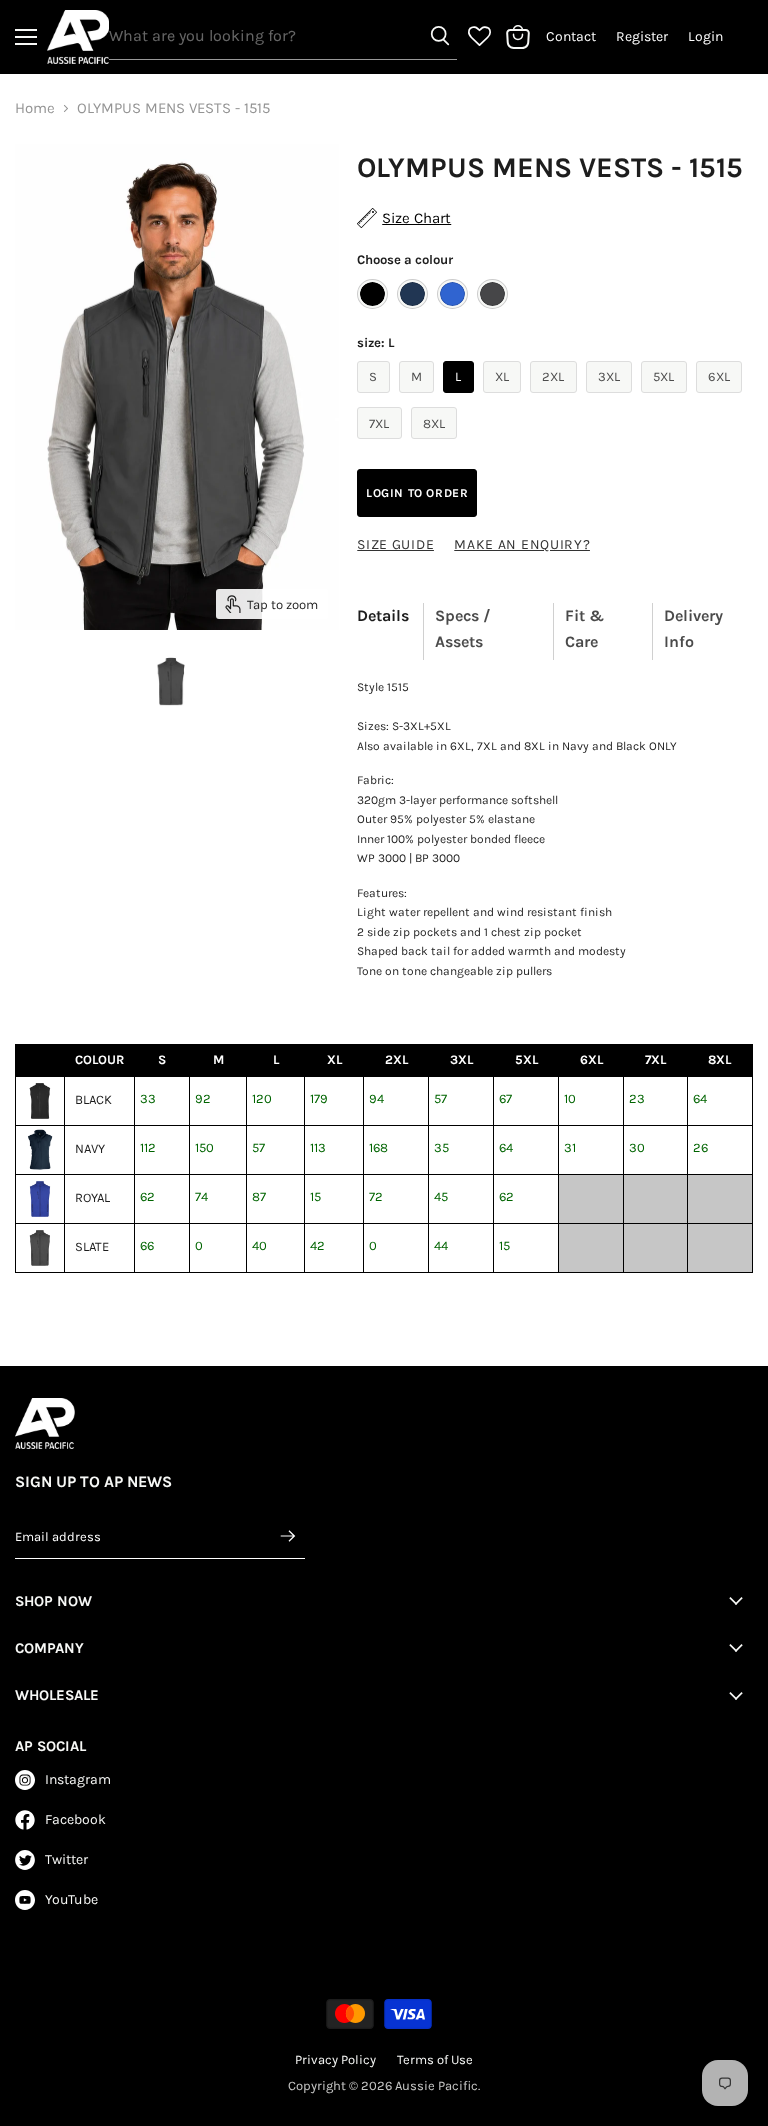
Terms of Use (435, 2059)
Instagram (78, 1779)
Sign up (289, 1536)
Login (705, 37)
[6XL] (722, 398)
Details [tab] (383, 615)
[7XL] (382, 444)
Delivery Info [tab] (693, 628)
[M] (419, 398)
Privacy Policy (335, 2059)
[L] (461, 398)
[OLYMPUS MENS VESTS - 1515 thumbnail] (172, 680)
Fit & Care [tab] (584, 628)
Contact (571, 37)
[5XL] (666, 398)
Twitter (66, 1859)
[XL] (505, 398)
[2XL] (556, 398)
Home (35, 108)
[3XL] (612, 398)
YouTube (71, 1899)
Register (642, 37)
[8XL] (437, 444)
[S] (376, 398)
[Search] (440, 36)
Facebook (75, 1819)
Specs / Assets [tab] (463, 628)
